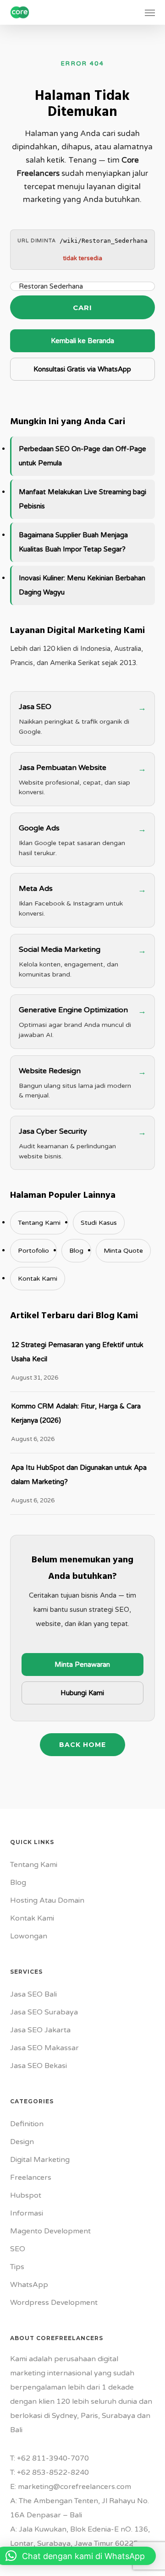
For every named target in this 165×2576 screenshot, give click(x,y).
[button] (150, 12)
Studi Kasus (99, 1223)
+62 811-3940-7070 (53, 2458)
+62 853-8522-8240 (53, 2472)
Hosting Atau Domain (47, 1900)
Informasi (27, 2213)
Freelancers (31, 2178)
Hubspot (26, 2195)
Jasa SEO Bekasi (38, 2066)
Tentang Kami (39, 1223)
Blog (76, 1251)
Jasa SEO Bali (33, 1994)
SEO (18, 2249)
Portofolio (33, 1251)
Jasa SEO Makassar (44, 2048)
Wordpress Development (54, 2303)
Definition (27, 2124)
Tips (17, 2267)
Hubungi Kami (82, 1693)
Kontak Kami (38, 1279)
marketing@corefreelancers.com (74, 2487)
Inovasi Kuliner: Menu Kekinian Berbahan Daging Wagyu (82, 585)
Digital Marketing (40, 2160)
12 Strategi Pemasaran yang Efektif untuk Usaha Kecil (77, 1352)
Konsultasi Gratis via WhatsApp (82, 369)
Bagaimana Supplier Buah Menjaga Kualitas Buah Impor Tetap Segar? (73, 542)
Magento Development (50, 2231)
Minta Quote (123, 1251)
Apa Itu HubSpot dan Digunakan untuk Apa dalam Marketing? (79, 1475)
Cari (82, 308)
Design (22, 2142)
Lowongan (29, 1936)
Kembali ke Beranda (82, 341)
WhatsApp (29, 2285)
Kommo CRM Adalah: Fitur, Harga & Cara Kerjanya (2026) (76, 1413)
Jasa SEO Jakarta (40, 2030)
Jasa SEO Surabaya (44, 2012)
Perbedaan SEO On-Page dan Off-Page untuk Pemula (82, 456)
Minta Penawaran (82, 1665)
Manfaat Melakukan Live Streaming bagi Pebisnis (82, 499)
